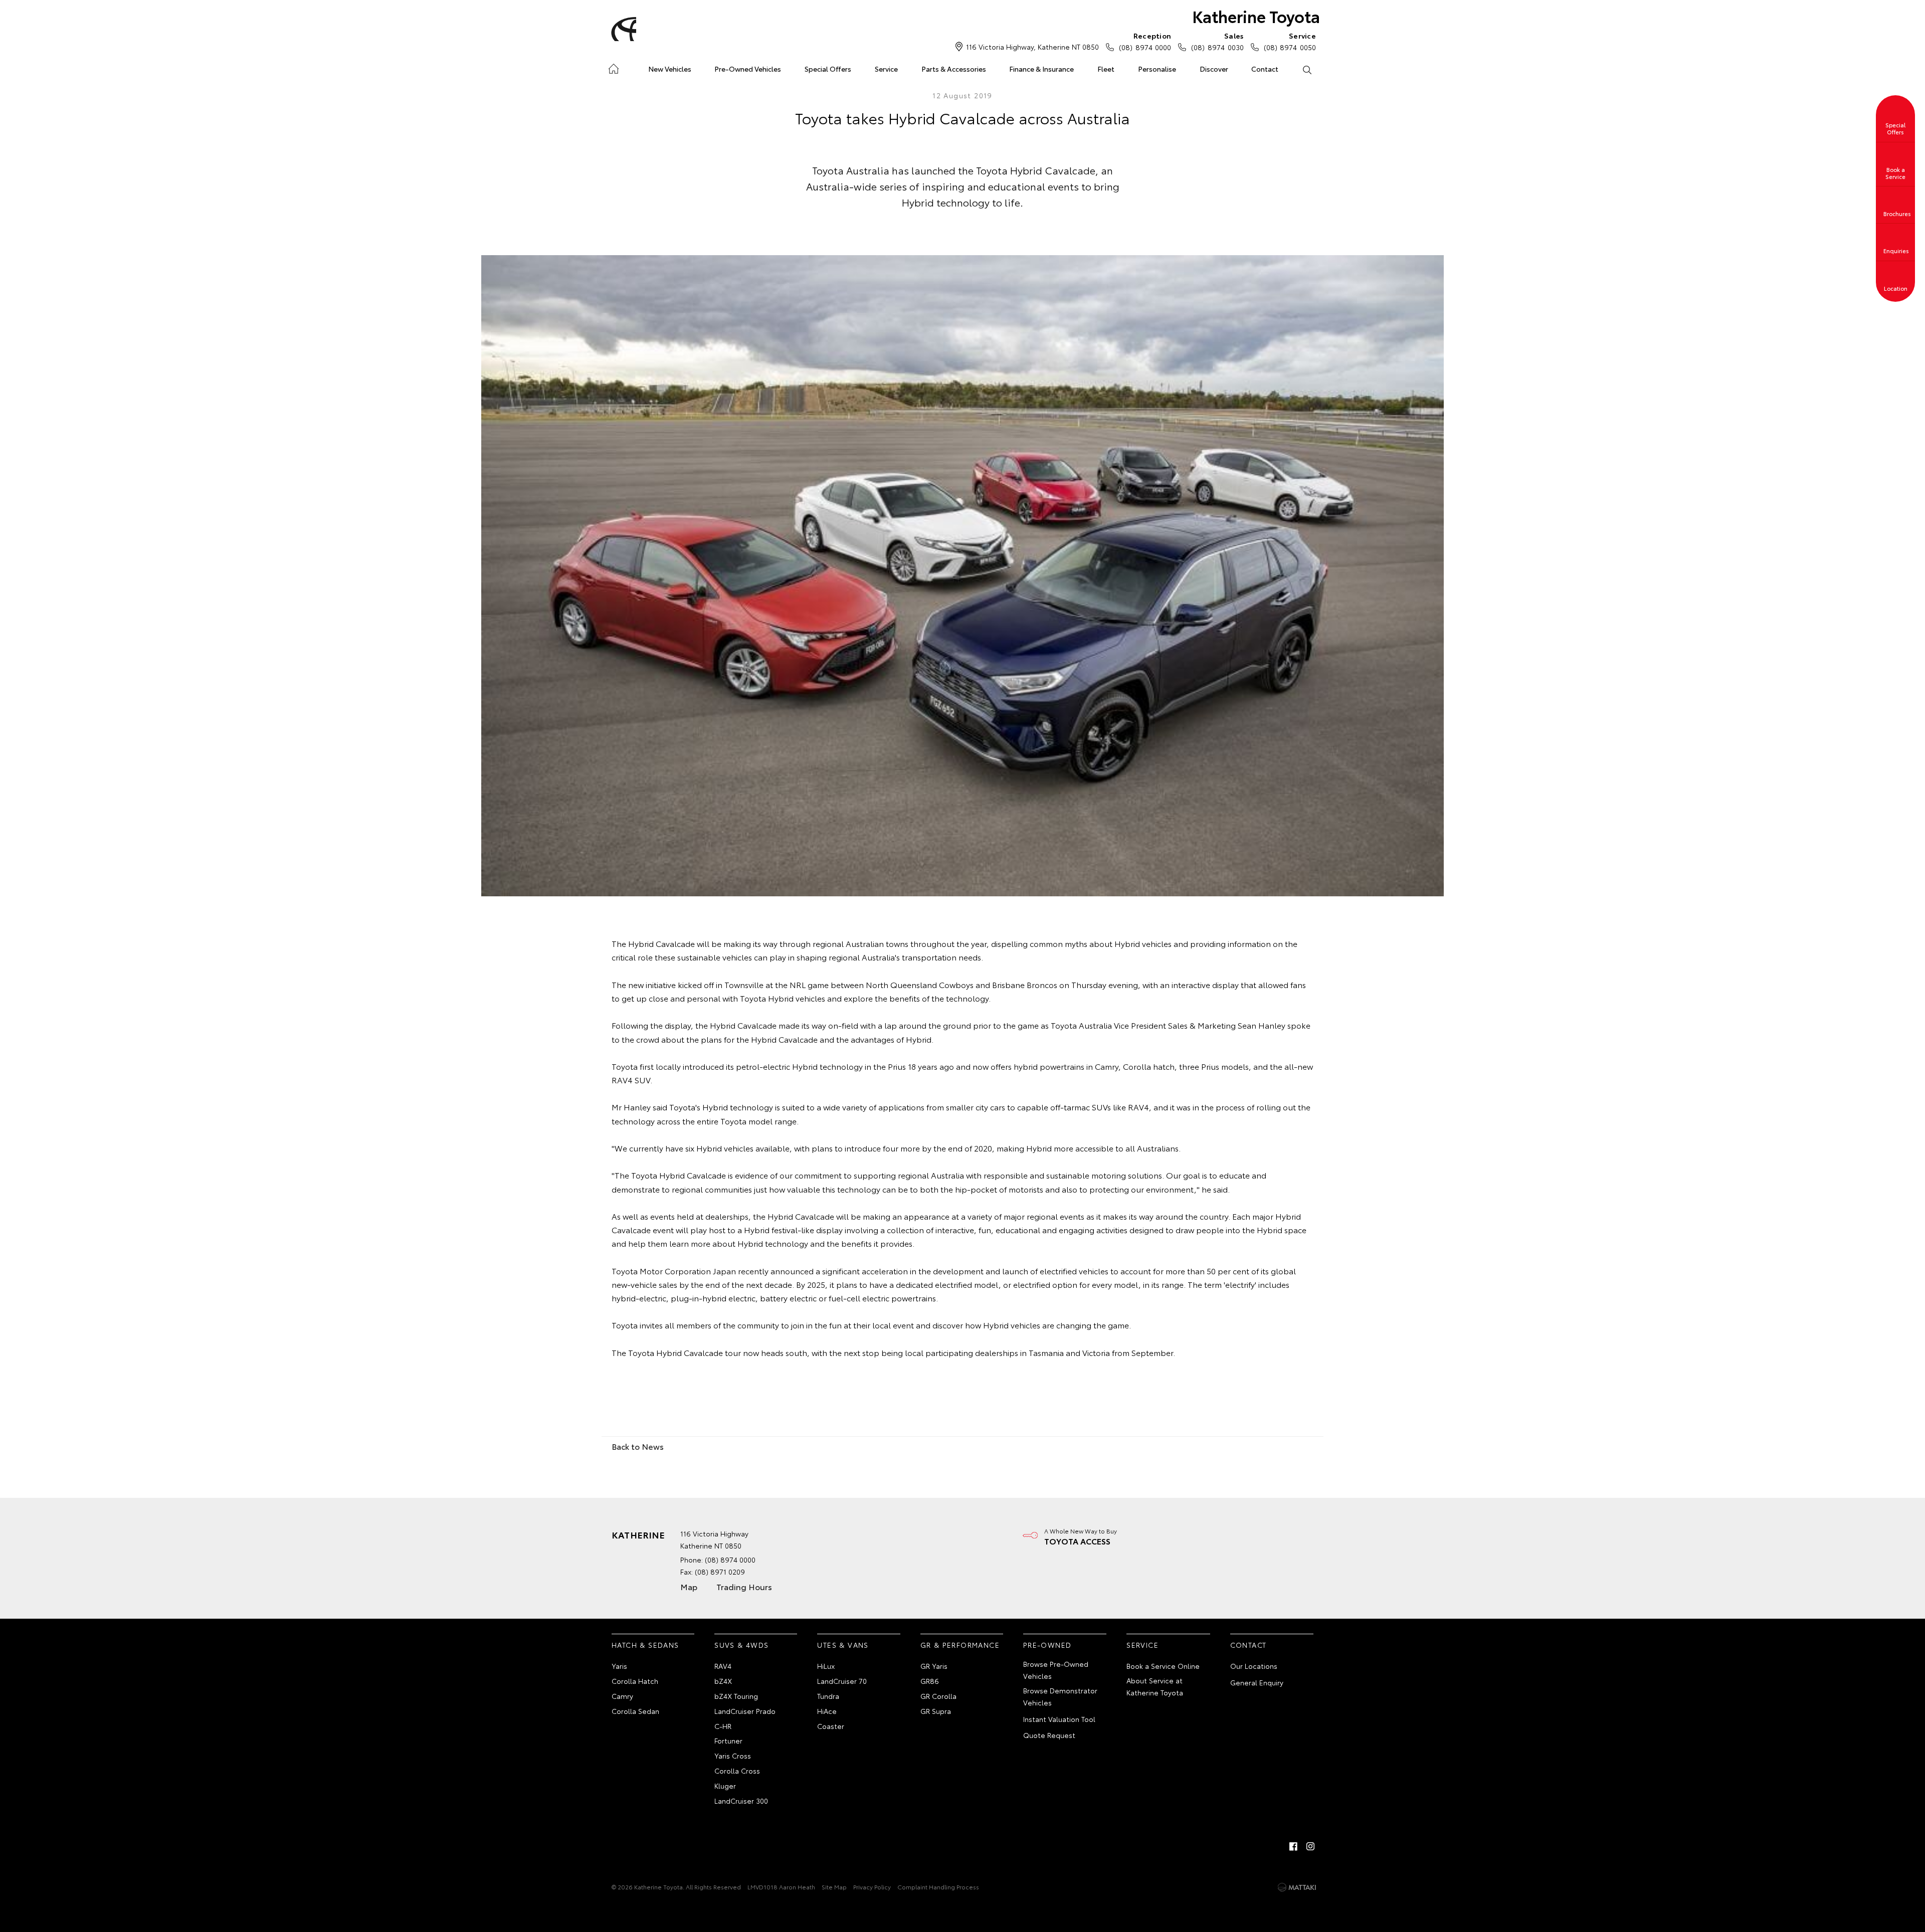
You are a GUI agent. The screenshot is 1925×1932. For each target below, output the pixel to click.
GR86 (930, 1681)
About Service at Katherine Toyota (1155, 1686)
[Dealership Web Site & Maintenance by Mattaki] (1297, 1887)
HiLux (826, 1666)
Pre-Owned (1047, 1645)
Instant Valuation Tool (1059, 1719)
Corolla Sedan (635, 1711)
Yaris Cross (733, 1756)
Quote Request (1049, 1735)
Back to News (638, 1446)
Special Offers (828, 69)
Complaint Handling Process (938, 1887)
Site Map (834, 1887)
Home (613, 67)
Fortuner (728, 1741)
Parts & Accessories (954, 69)
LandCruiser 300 (741, 1801)
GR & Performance (960, 1645)
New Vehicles (670, 69)
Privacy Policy (872, 1887)
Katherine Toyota (1256, 16)
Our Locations (1254, 1666)
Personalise (1157, 69)
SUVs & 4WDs (741, 1645)
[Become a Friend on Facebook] (1293, 1846)
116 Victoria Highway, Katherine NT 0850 (1032, 47)
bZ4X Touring (736, 1696)
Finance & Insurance (1041, 69)
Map (689, 1586)
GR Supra (936, 1711)
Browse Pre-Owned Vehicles (1056, 1670)
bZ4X (723, 1681)
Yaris (619, 1666)
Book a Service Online (1163, 1666)
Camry (622, 1696)
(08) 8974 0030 (1217, 41)
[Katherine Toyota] (622, 29)
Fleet (1106, 69)
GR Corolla (938, 1696)
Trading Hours (744, 1586)
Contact (1265, 69)
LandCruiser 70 (842, 1681)
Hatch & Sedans (645, 1645)
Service (886, 69)
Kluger (725, 1786)
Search (1307, 69)
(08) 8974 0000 (1145, 41)
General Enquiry (1257, 1682)
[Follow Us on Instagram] (1310, 1846)
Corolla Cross (737, 1771)
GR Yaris (934, 1666)
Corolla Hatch (635, 1681)
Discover (1214, 69)
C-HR (723, 1726)
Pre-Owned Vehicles (748, 69)
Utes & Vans (843, 1645)
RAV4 (723, 1666)
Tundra (828, 1696)
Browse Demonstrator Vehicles (1060, 1696)
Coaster (831, 1726)
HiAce (827, 1711)
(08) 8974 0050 (1290, 41)
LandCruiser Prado (745, 1711)
